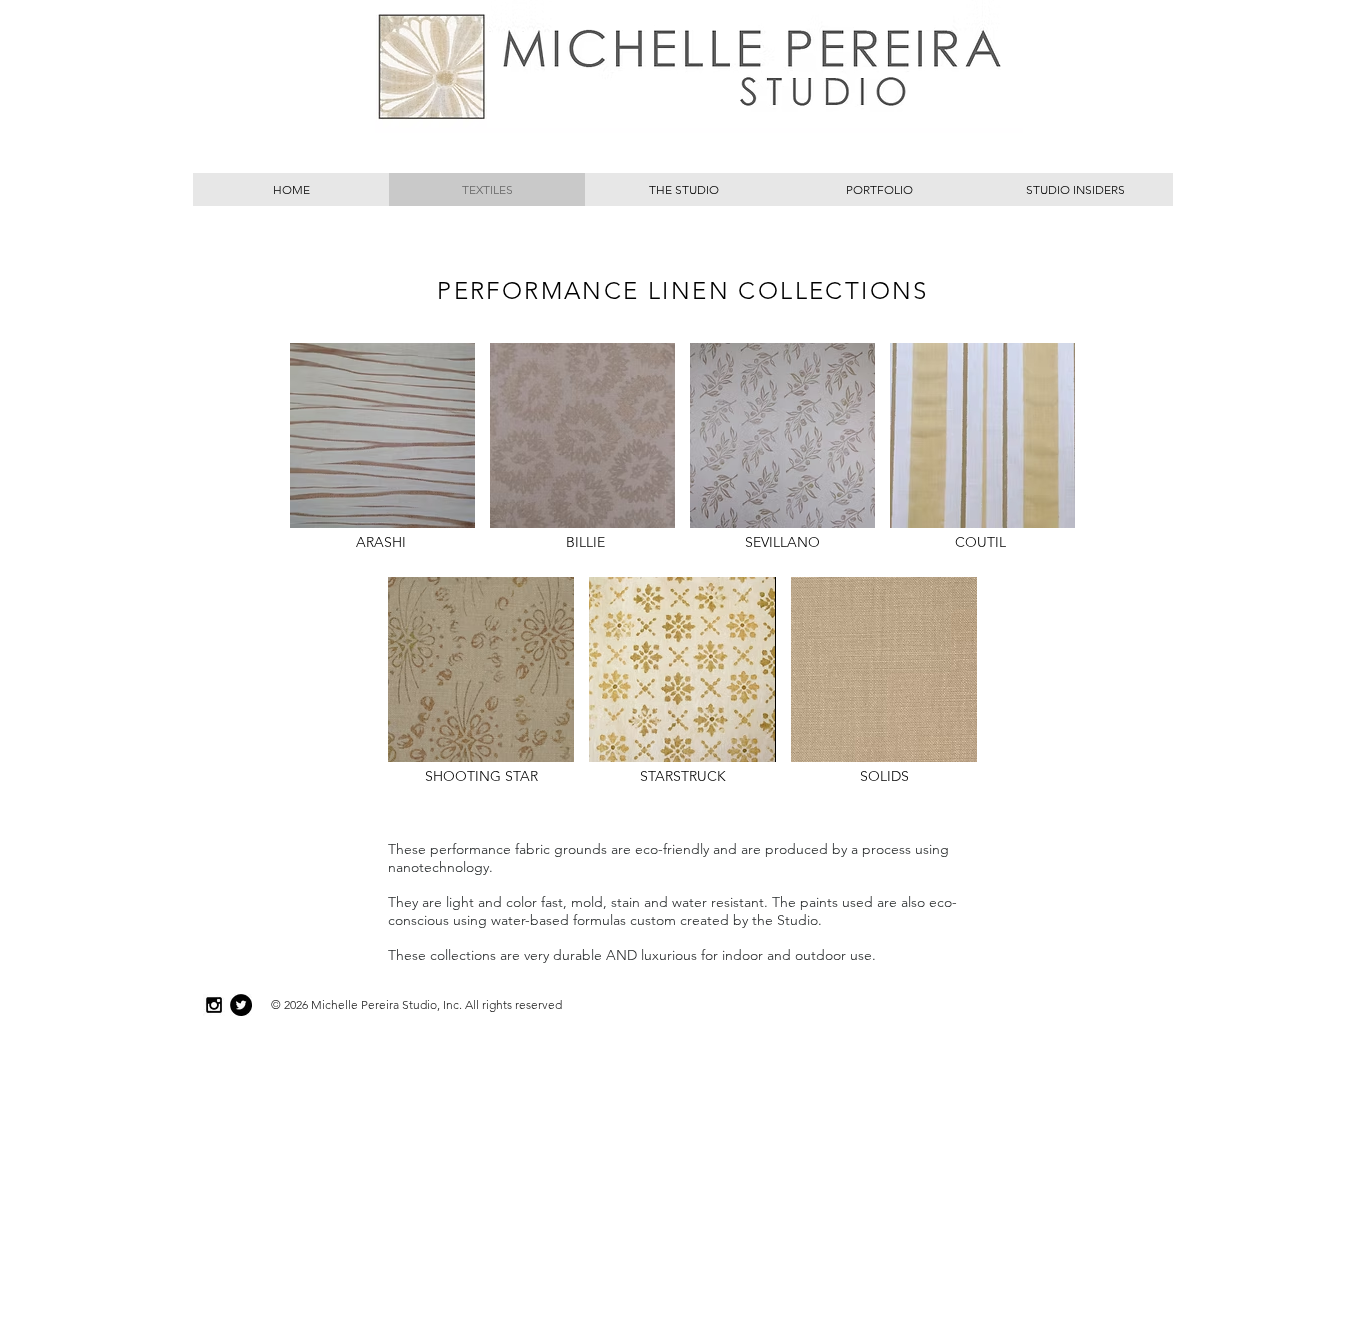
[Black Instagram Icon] (214, 1005)
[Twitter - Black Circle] (241, 1005)
